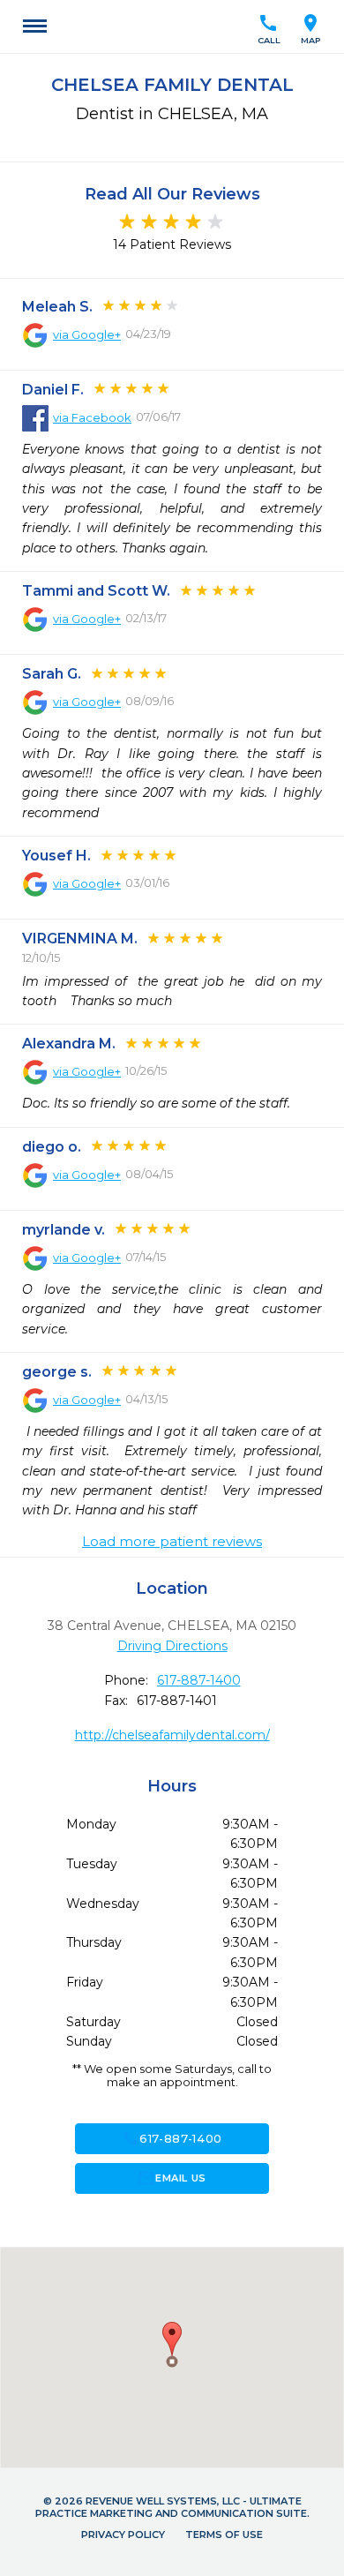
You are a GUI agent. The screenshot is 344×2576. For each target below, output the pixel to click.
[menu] (35, 26)
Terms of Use (224, 2535)
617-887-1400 (199, 1680)
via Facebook (92, 417)
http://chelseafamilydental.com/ (172, 1735)
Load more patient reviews (172, 1542)
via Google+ (87, 334)
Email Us (172, 2178)
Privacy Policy (123, 2535)
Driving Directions (172, 1646)
